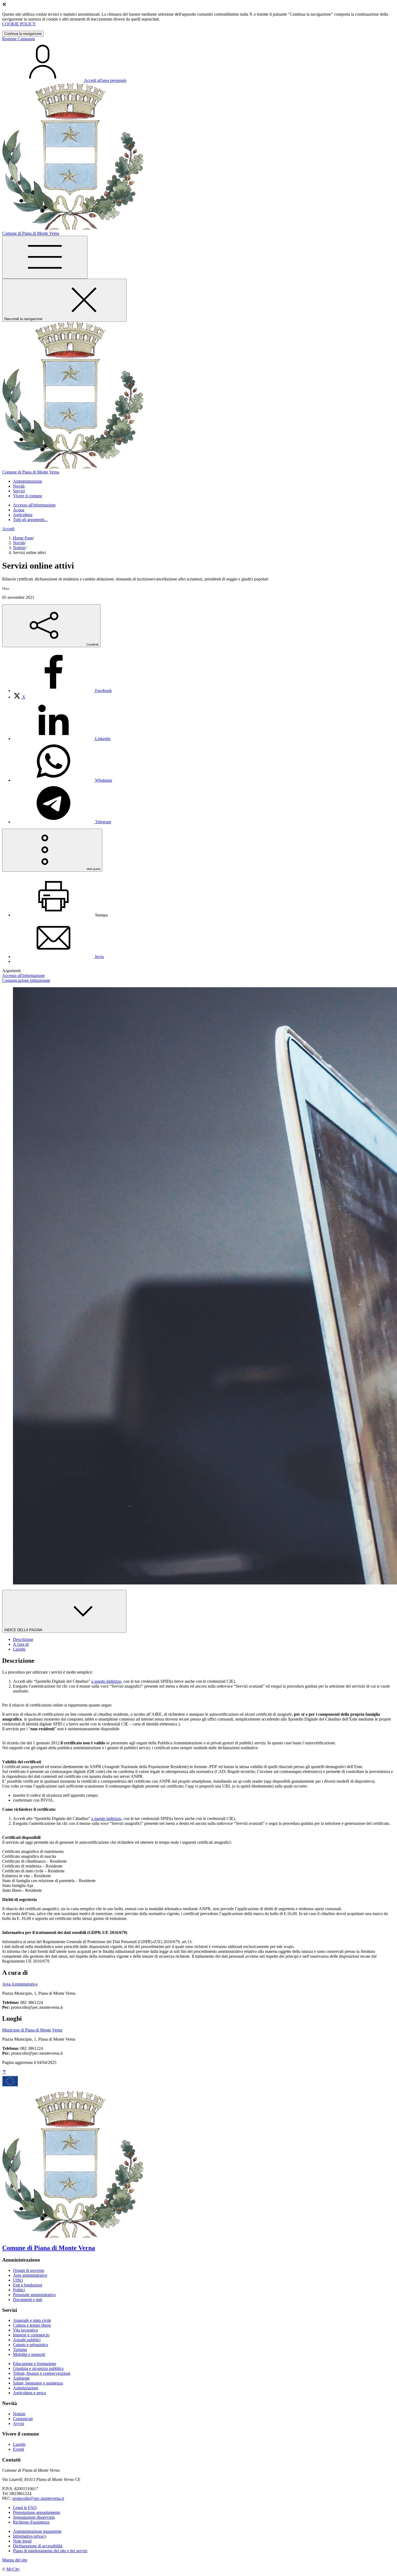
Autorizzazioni (26, 2388)
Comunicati (23, 2419)
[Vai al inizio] (4, 2072)
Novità (19, 543)
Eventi (18, 2449)
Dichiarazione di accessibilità (38, 2546)
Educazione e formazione (35, 2364)
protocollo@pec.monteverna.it (38, 2498)
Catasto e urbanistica (31, 2345)
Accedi (8, 529)
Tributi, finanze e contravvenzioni (42, 2373)
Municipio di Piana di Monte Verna (32, 2030)
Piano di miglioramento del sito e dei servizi (50, 2551)
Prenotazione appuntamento (37, 2512)
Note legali (22, 2541)
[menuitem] (62, 691)
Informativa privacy (30, 2536)
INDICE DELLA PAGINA (24, 1630)
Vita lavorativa (25, 2330)
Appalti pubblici (27, 2340)
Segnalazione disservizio (34, 2517)
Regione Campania (18, 39)
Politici (19, 2290)
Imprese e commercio (31, 2335)
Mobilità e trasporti (29, 2354)
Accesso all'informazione (34, 505)
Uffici (18, 2280)
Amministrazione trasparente (37, 2531)
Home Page (23, 538)
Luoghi (19, 2444)
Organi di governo (29, 2270)
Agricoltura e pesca (29, 2393)
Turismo (20, 2350)
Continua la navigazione (23, 34)
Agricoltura (23, 515)
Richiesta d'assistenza (31, 2522)
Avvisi (18, 2424)
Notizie (19, 548)
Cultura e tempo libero (32, 2325)
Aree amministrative (30, 2275)
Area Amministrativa (20, 1984)
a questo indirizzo (106, 1681)
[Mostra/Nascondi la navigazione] (45, 257)
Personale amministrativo (34, 2295)
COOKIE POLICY (19, 24)
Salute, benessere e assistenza (38, 2383)
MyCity (13, 2569)
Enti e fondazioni (28, 2285)
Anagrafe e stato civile (32, 2320)
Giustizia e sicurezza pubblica (38, 2368)
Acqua (19, 510)
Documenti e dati (28, 2300)
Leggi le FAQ (25, 2508)
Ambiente (21, 2378)
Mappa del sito (15, 2560)
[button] (28, 481)
